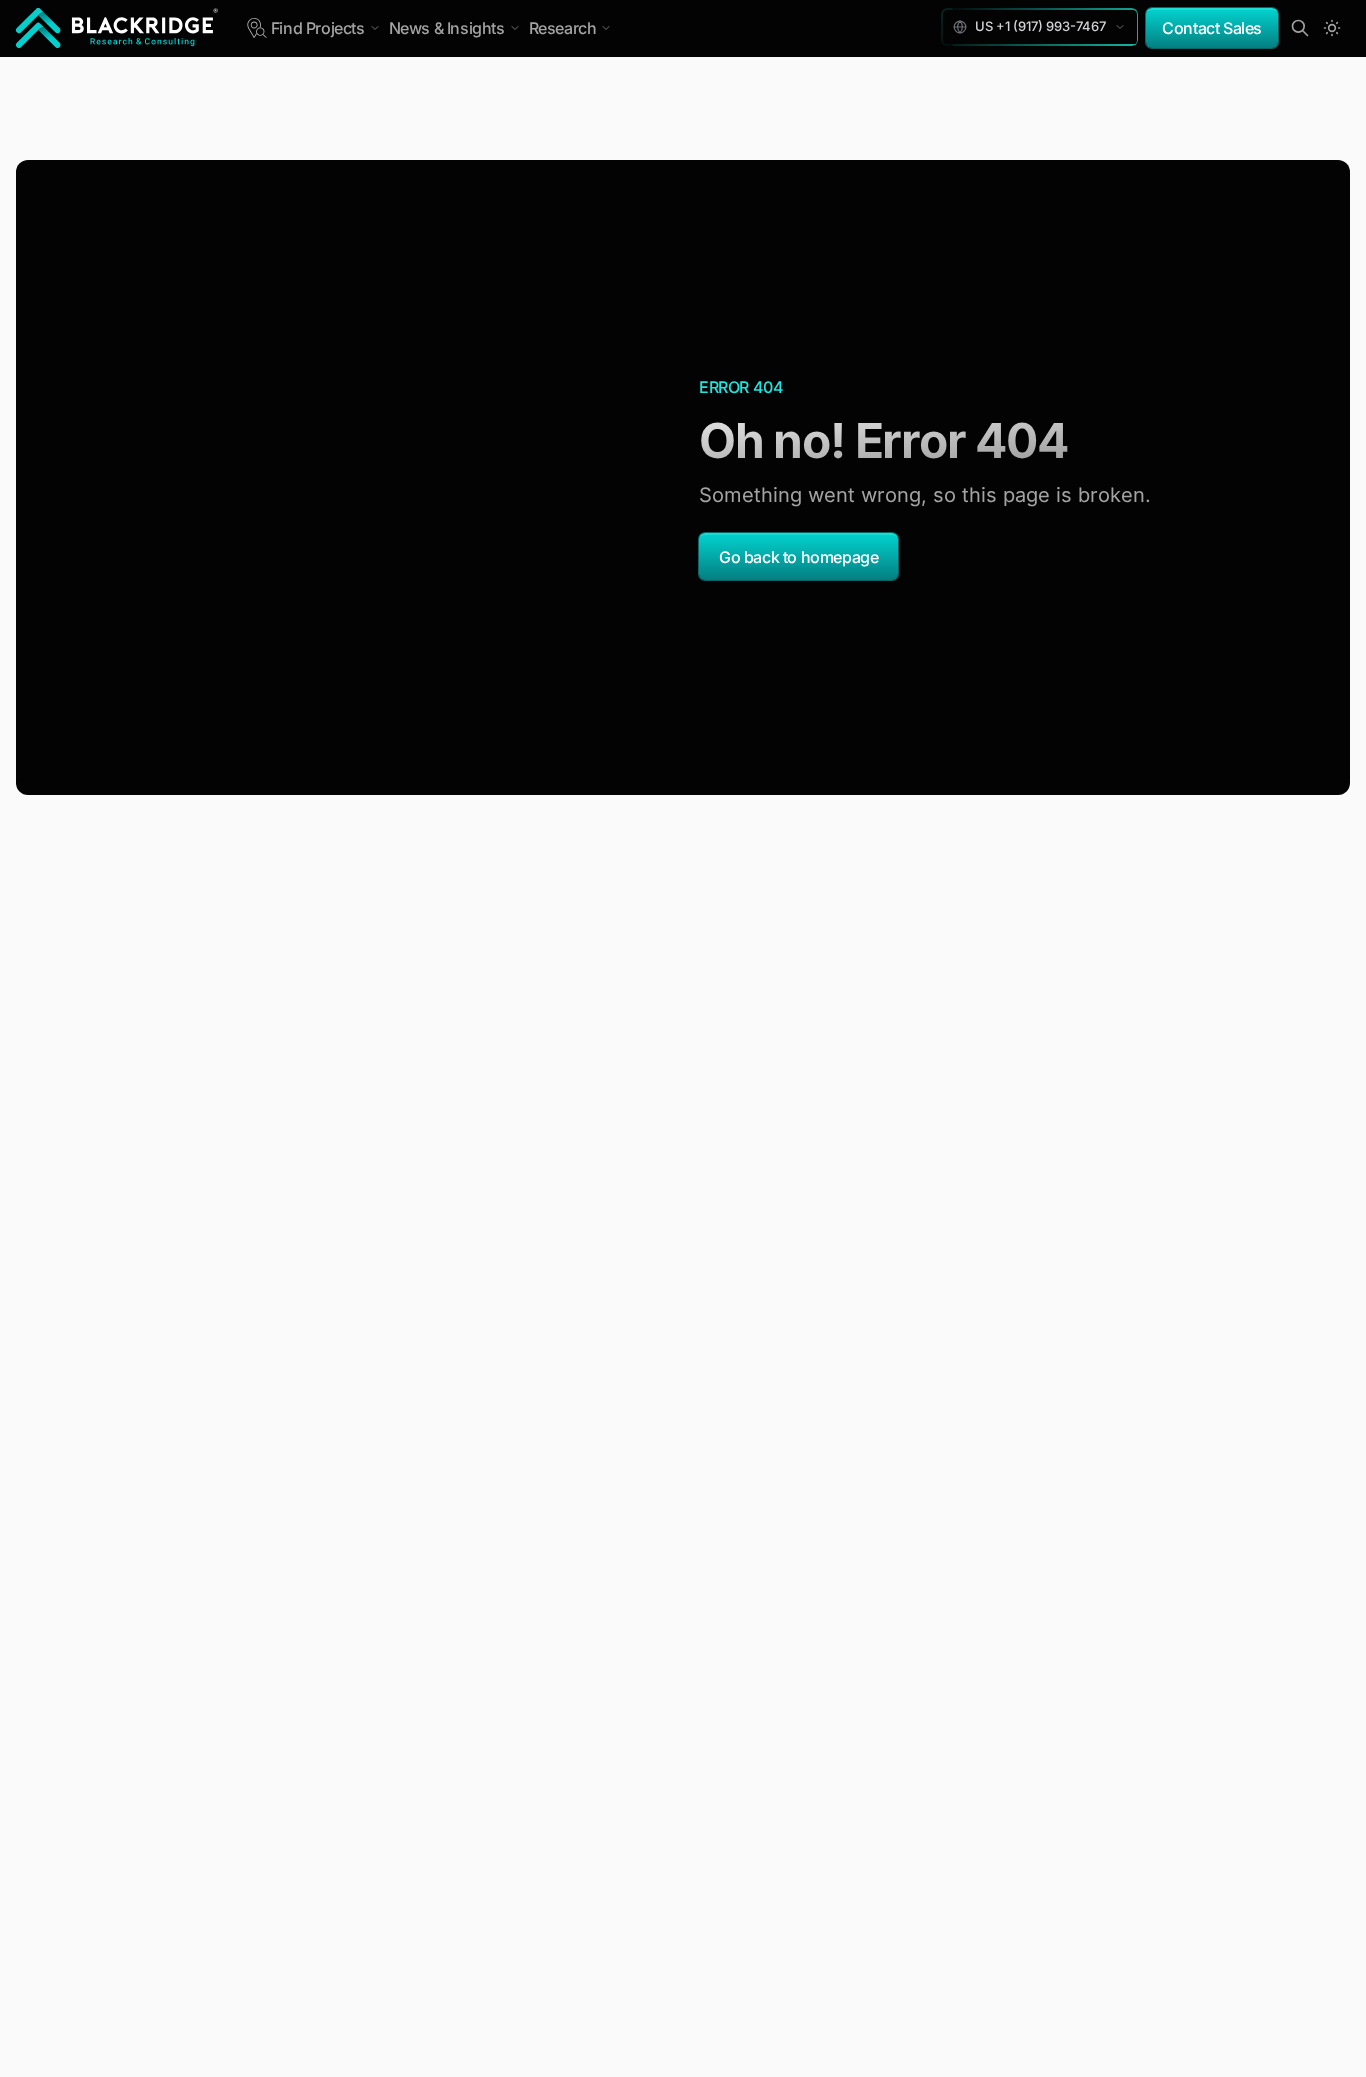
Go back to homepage (798, 557)
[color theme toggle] (1332, 28)
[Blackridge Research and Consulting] (117, 28)
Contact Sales (1212, 28)
